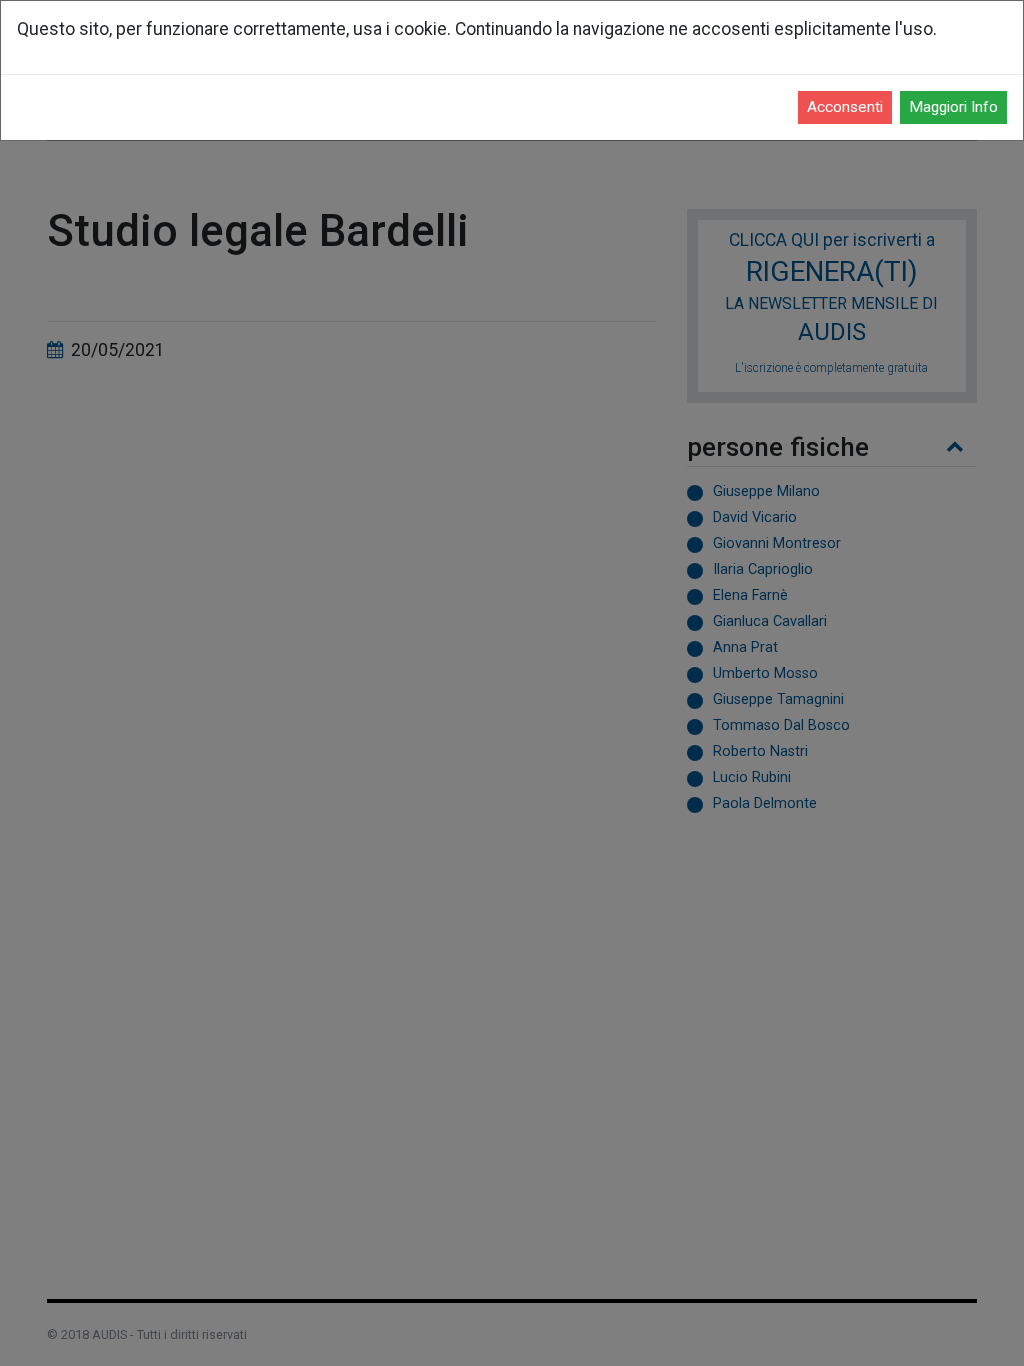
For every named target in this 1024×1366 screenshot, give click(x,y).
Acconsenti (845, 107)
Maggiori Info (953, 107)
